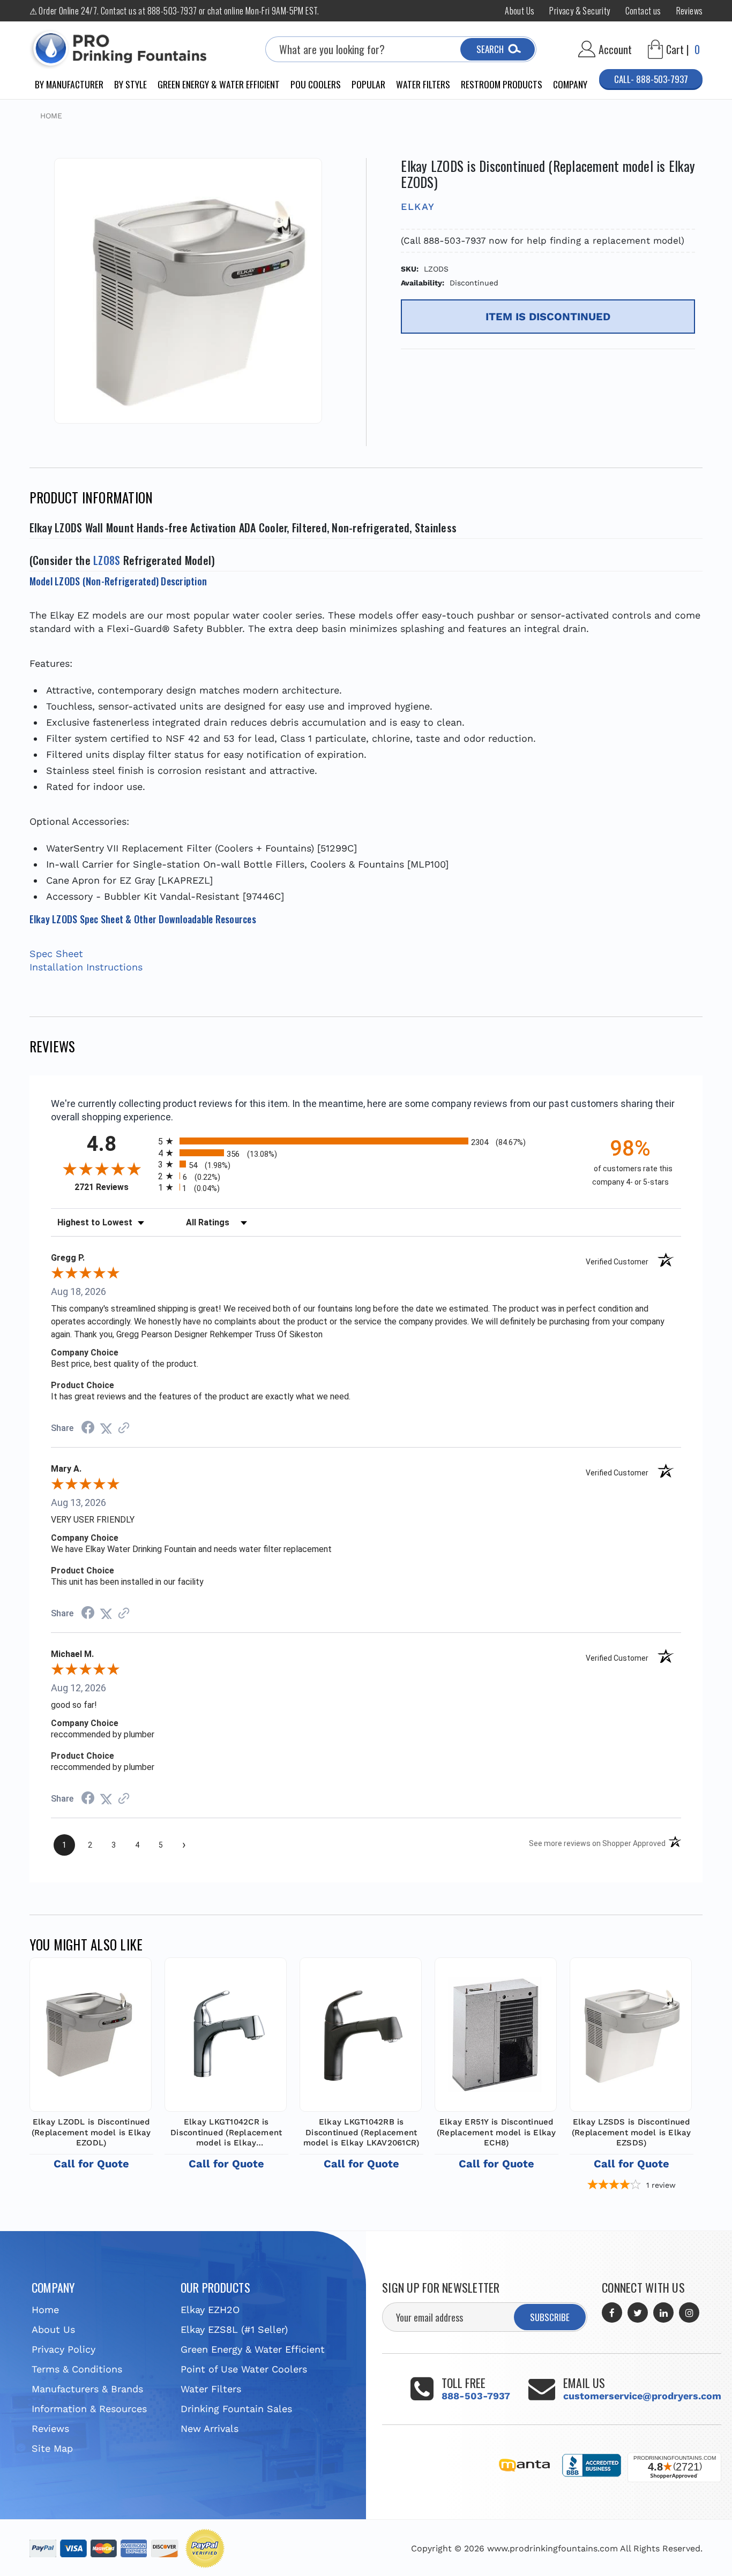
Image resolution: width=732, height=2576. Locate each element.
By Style (130, 84)
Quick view (90, 2032)
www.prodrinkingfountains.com (552, 2548)
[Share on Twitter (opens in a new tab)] (106, 1428)
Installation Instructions (86, 967)
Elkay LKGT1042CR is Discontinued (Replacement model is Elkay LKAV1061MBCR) (226, 2133)
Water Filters (423, 84)
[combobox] (401, 49)
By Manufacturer (69, 84)
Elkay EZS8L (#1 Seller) (234, 2329)
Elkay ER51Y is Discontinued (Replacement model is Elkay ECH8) (496, 2132)
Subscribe (550, 2317)
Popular (368, 84)
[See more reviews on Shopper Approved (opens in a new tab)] (124, 1428)
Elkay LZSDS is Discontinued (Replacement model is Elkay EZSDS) (632, 2132)
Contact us (643, 11)
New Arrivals (210, 2428)
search (490, 49)
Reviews (690, 11)
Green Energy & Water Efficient (219, 84)
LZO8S (107, 560)
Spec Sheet (56, 954)
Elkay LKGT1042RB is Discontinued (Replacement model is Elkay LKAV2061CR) (361, 2132)
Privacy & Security (580, 11)
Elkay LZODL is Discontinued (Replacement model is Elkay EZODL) (91, 2132)
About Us (520, 11)
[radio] (366, 1141)
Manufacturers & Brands (87, 2389)
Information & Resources (89, 2409)
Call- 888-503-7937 (651, 79)
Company (570, 84)
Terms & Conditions (77, 2369)
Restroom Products (502, 84)
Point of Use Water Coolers (244, 2369)
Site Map (52, 2448)
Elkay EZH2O (210, 2310)
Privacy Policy (64, 2349)
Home (45, 2310)
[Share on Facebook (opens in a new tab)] (88, 1428)
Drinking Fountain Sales (236, 2409)
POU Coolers (316, 84)
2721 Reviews (114, 1187)
